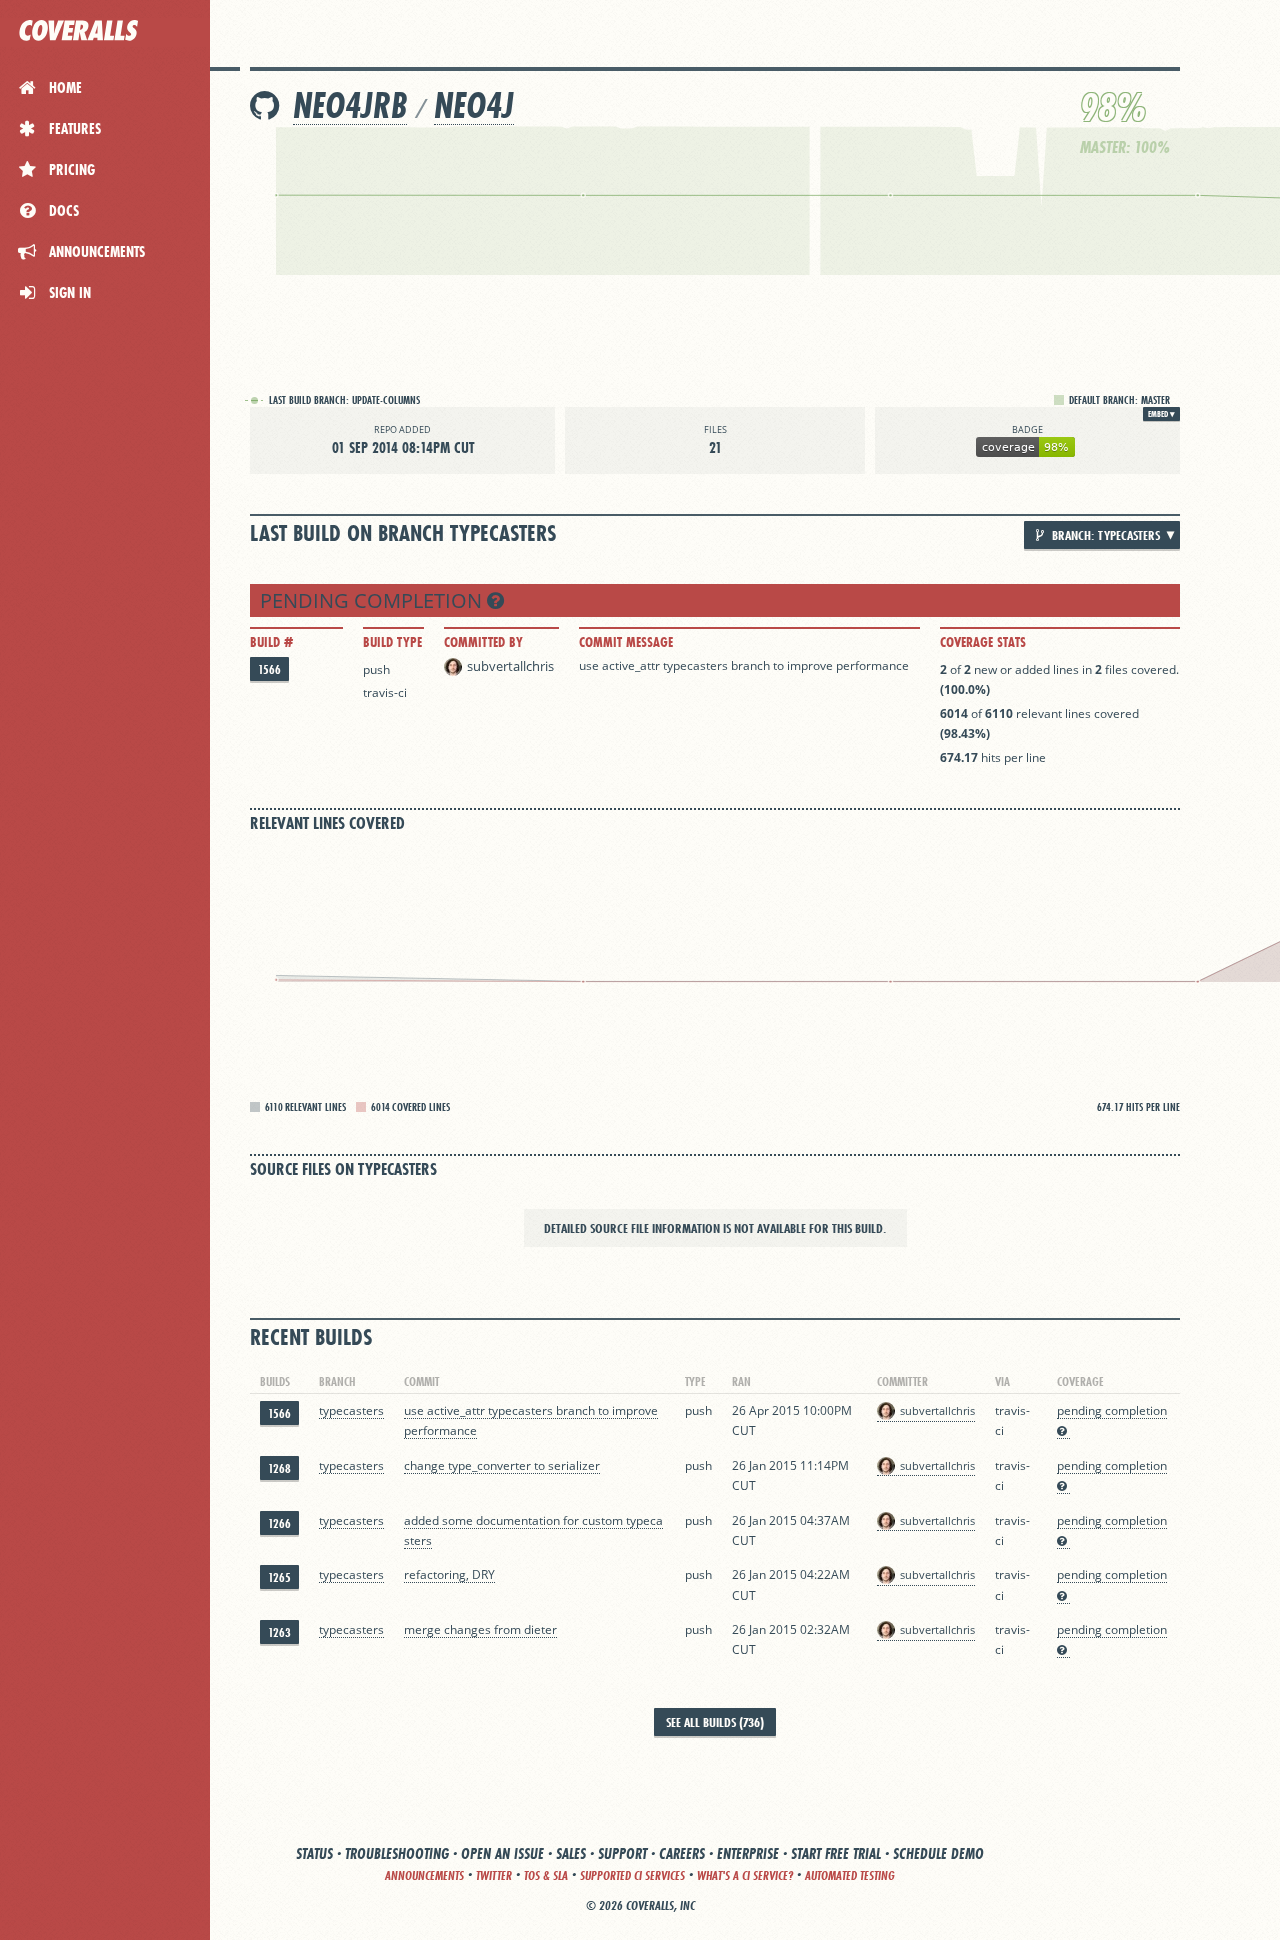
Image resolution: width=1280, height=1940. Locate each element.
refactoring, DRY (449, 1574)
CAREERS (682, 1853)
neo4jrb (350, 105)
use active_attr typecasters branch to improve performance (744, 665)
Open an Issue (502, 1853)
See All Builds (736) (715, 1722)
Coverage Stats (983, 642)
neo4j (474, 105)
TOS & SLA (546, 1875)
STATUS (314, 1853)
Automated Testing (850, 1875)
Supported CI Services (632, 1875)
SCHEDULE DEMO (938, 1853)
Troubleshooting (397, 1853)
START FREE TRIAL (836, 1853)
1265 (279, 1577)
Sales (571, 1853)
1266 (279, 1523)
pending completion (373, 600)
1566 (269, 669)
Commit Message (626, 642)
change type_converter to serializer (502, 1465)
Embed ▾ (1161, 414)
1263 (279, 1632)
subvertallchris (510, 666)
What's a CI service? (745, 1875)
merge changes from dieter (480, 1629)
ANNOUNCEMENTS (424, 1875)
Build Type (392, 642)
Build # (271, 642)
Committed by (483, 642)
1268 (279, 1468)
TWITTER (494, 1875)
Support (622, 1853)
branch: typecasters (1104, 535)
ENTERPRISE (748, 1853)
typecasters (351, 1410)
